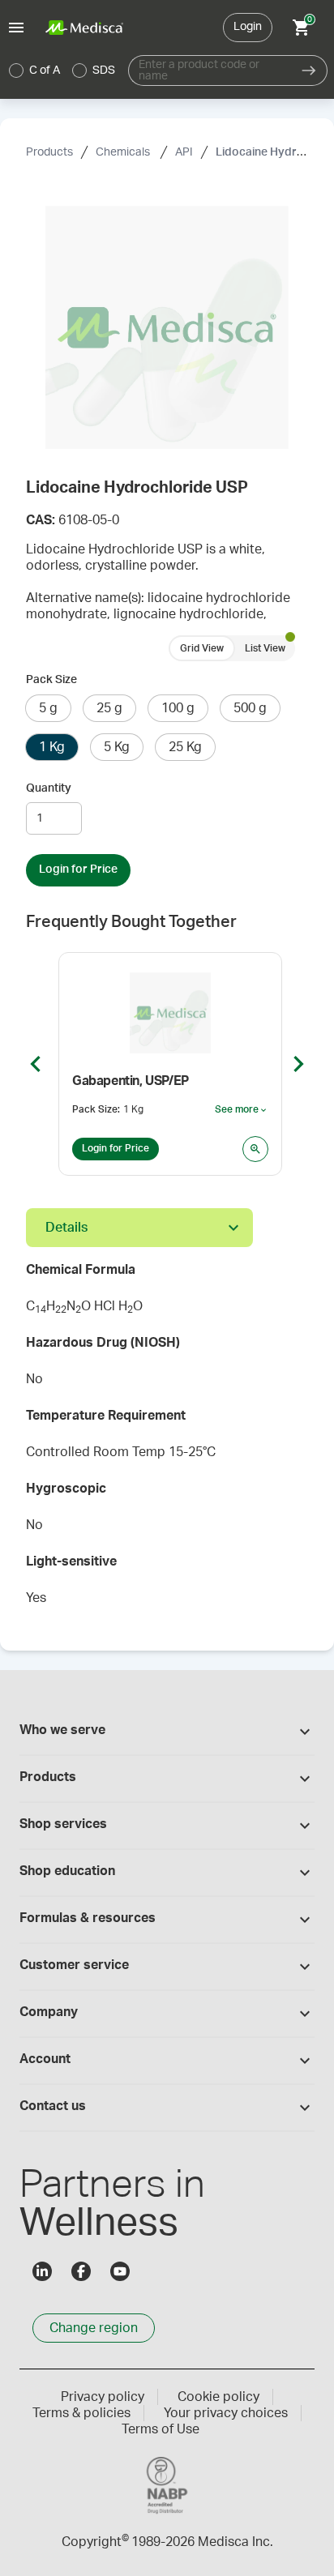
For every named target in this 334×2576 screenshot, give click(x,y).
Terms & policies (81, 2413)
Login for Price (78, 869)
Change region (94, 2328)
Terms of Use (161, 2429)
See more (242, 1110)
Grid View (202, 648)
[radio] (16, 70)
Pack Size (51, 680)
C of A (45, 70)
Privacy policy (103, 2397)
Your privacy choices (226, 2413)
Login (248, 27)
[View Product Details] (255, 1149)
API (184, 152)
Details (66, 1228)
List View (265, 648)
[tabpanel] (167, 1439)
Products (49, 152)
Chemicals (124, 152)
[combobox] (210, 70)
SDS (104, 70)
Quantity (49, 788)
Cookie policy (218, 2397)
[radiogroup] (62, 70)
